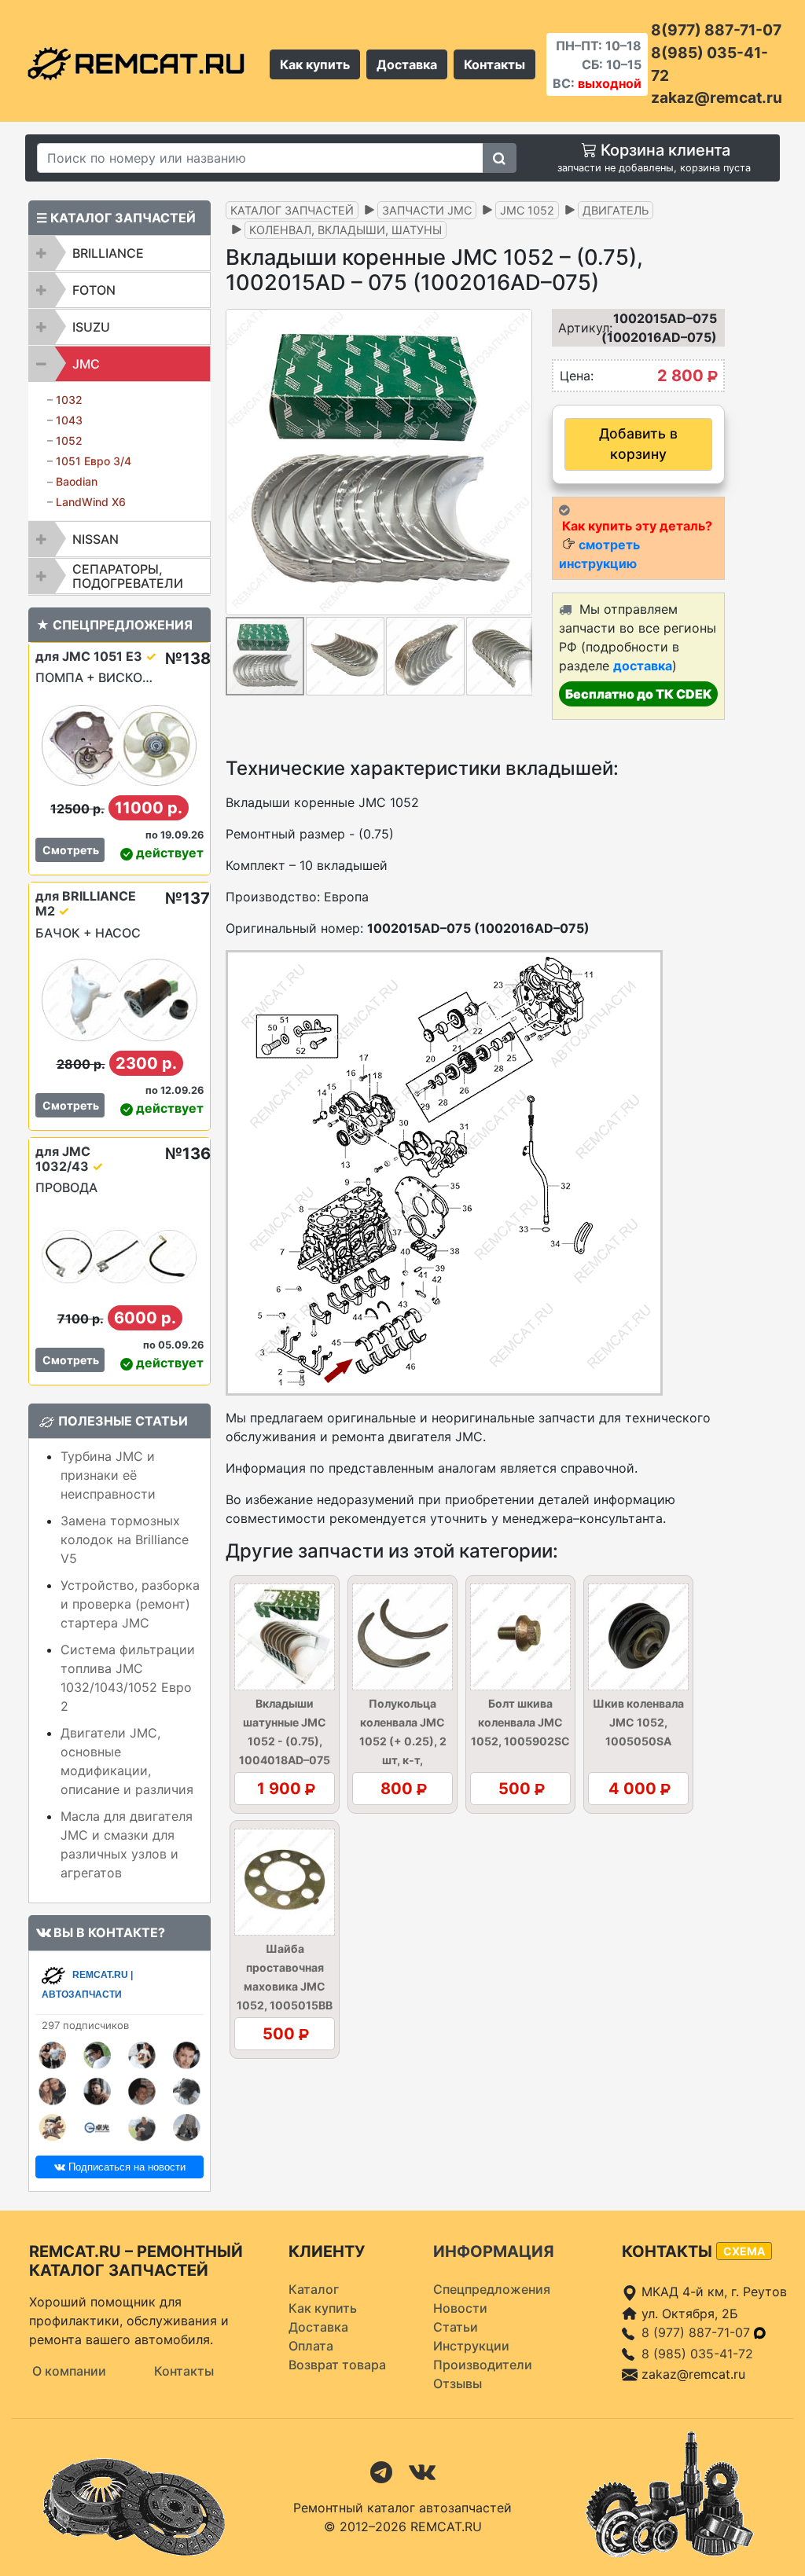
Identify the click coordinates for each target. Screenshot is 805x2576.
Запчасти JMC (427, 210)
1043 (69, 420)
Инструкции (471, 2346)
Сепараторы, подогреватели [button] (128, 576)
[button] (518, 462)
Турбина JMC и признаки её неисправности (108, 1475)
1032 (69, 400)
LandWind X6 (91, 502)
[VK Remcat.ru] (422, 2471)
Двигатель (616, 210)
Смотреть (71, 850)
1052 (69, 440)
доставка (643, 666)
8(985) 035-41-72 (709, 64)
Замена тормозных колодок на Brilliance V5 (125, 1539)
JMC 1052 (527, 210)
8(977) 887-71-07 (716, 30)
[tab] (119, 253)
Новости (460, 2308)
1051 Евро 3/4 (94, 461)
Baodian (77, 481)
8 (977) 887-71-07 (698, 2332)
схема (744, 2251)
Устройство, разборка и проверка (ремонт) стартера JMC (130, 1604)
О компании (69, 2371)
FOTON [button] (94, 290)
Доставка (407, 64)
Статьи (456, 2327)
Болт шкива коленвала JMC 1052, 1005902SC (520, 1722)
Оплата (311, 2346)
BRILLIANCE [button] (108, 253)
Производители (483, 2365)
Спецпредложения (492, 2289)
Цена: (577, 376)
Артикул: (576, 328)
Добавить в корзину (638, 444)
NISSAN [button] (96, 539)
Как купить (315, 64)
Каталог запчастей (292, 210)
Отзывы (458, 2383)
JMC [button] (86, 364)
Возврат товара (337, 2365)
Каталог (314, 2289)
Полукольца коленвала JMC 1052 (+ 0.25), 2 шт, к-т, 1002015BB (403, 1741)
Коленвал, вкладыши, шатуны (346, 230)
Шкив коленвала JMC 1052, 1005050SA (638, 1722)
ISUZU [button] (91, 327)
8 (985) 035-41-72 (697, 2354)
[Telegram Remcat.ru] (381, 2471)
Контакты (494, 64)
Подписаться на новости (125, 2167)
